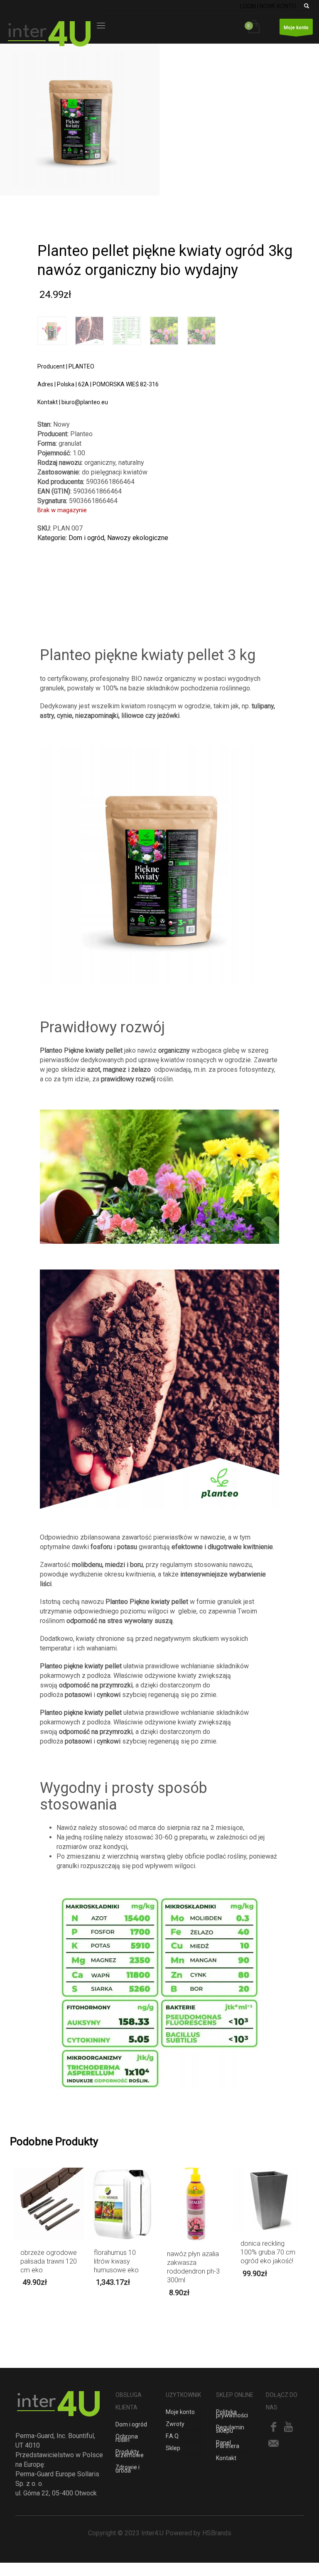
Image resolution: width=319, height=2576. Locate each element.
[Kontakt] (273, 2443)
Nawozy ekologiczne (138, 538)
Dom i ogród (86, 538)
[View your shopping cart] (256, 27)
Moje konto (296, 28)
